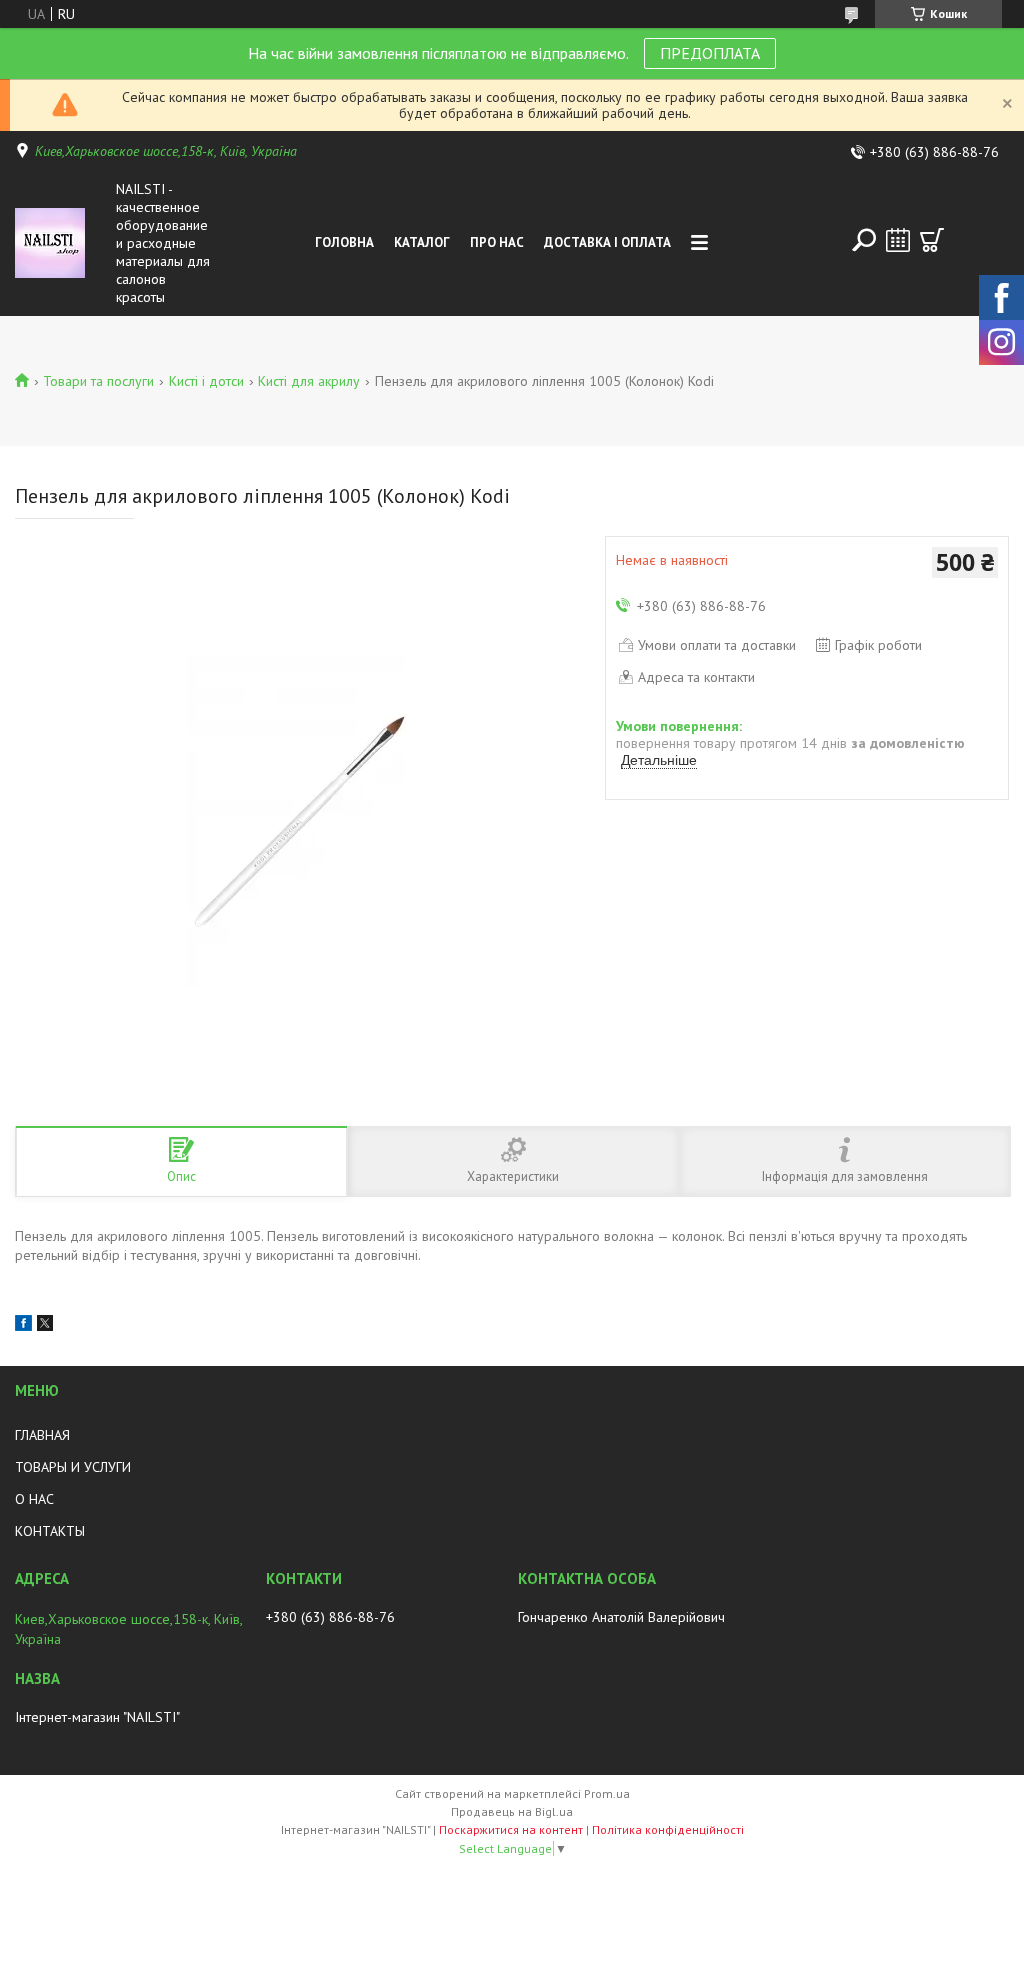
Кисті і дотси (206, 381)
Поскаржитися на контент (511, 1829)
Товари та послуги (98, 381)
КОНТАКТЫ (50, 1531)
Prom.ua (607, 1793)
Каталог (422, 242)
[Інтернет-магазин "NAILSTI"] (61, 243)
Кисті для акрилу (309, 381)
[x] (45, 1326)
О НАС (34, 1499)
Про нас (497, 242)
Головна (344, 242)
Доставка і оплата (607, 242)
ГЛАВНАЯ (42, 1435)
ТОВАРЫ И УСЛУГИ (73, 1467)
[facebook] (23, 1326)
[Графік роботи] (898, 240)
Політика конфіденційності (668, 1829)
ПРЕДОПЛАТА (710, 53)
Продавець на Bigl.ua (512, 1811)
